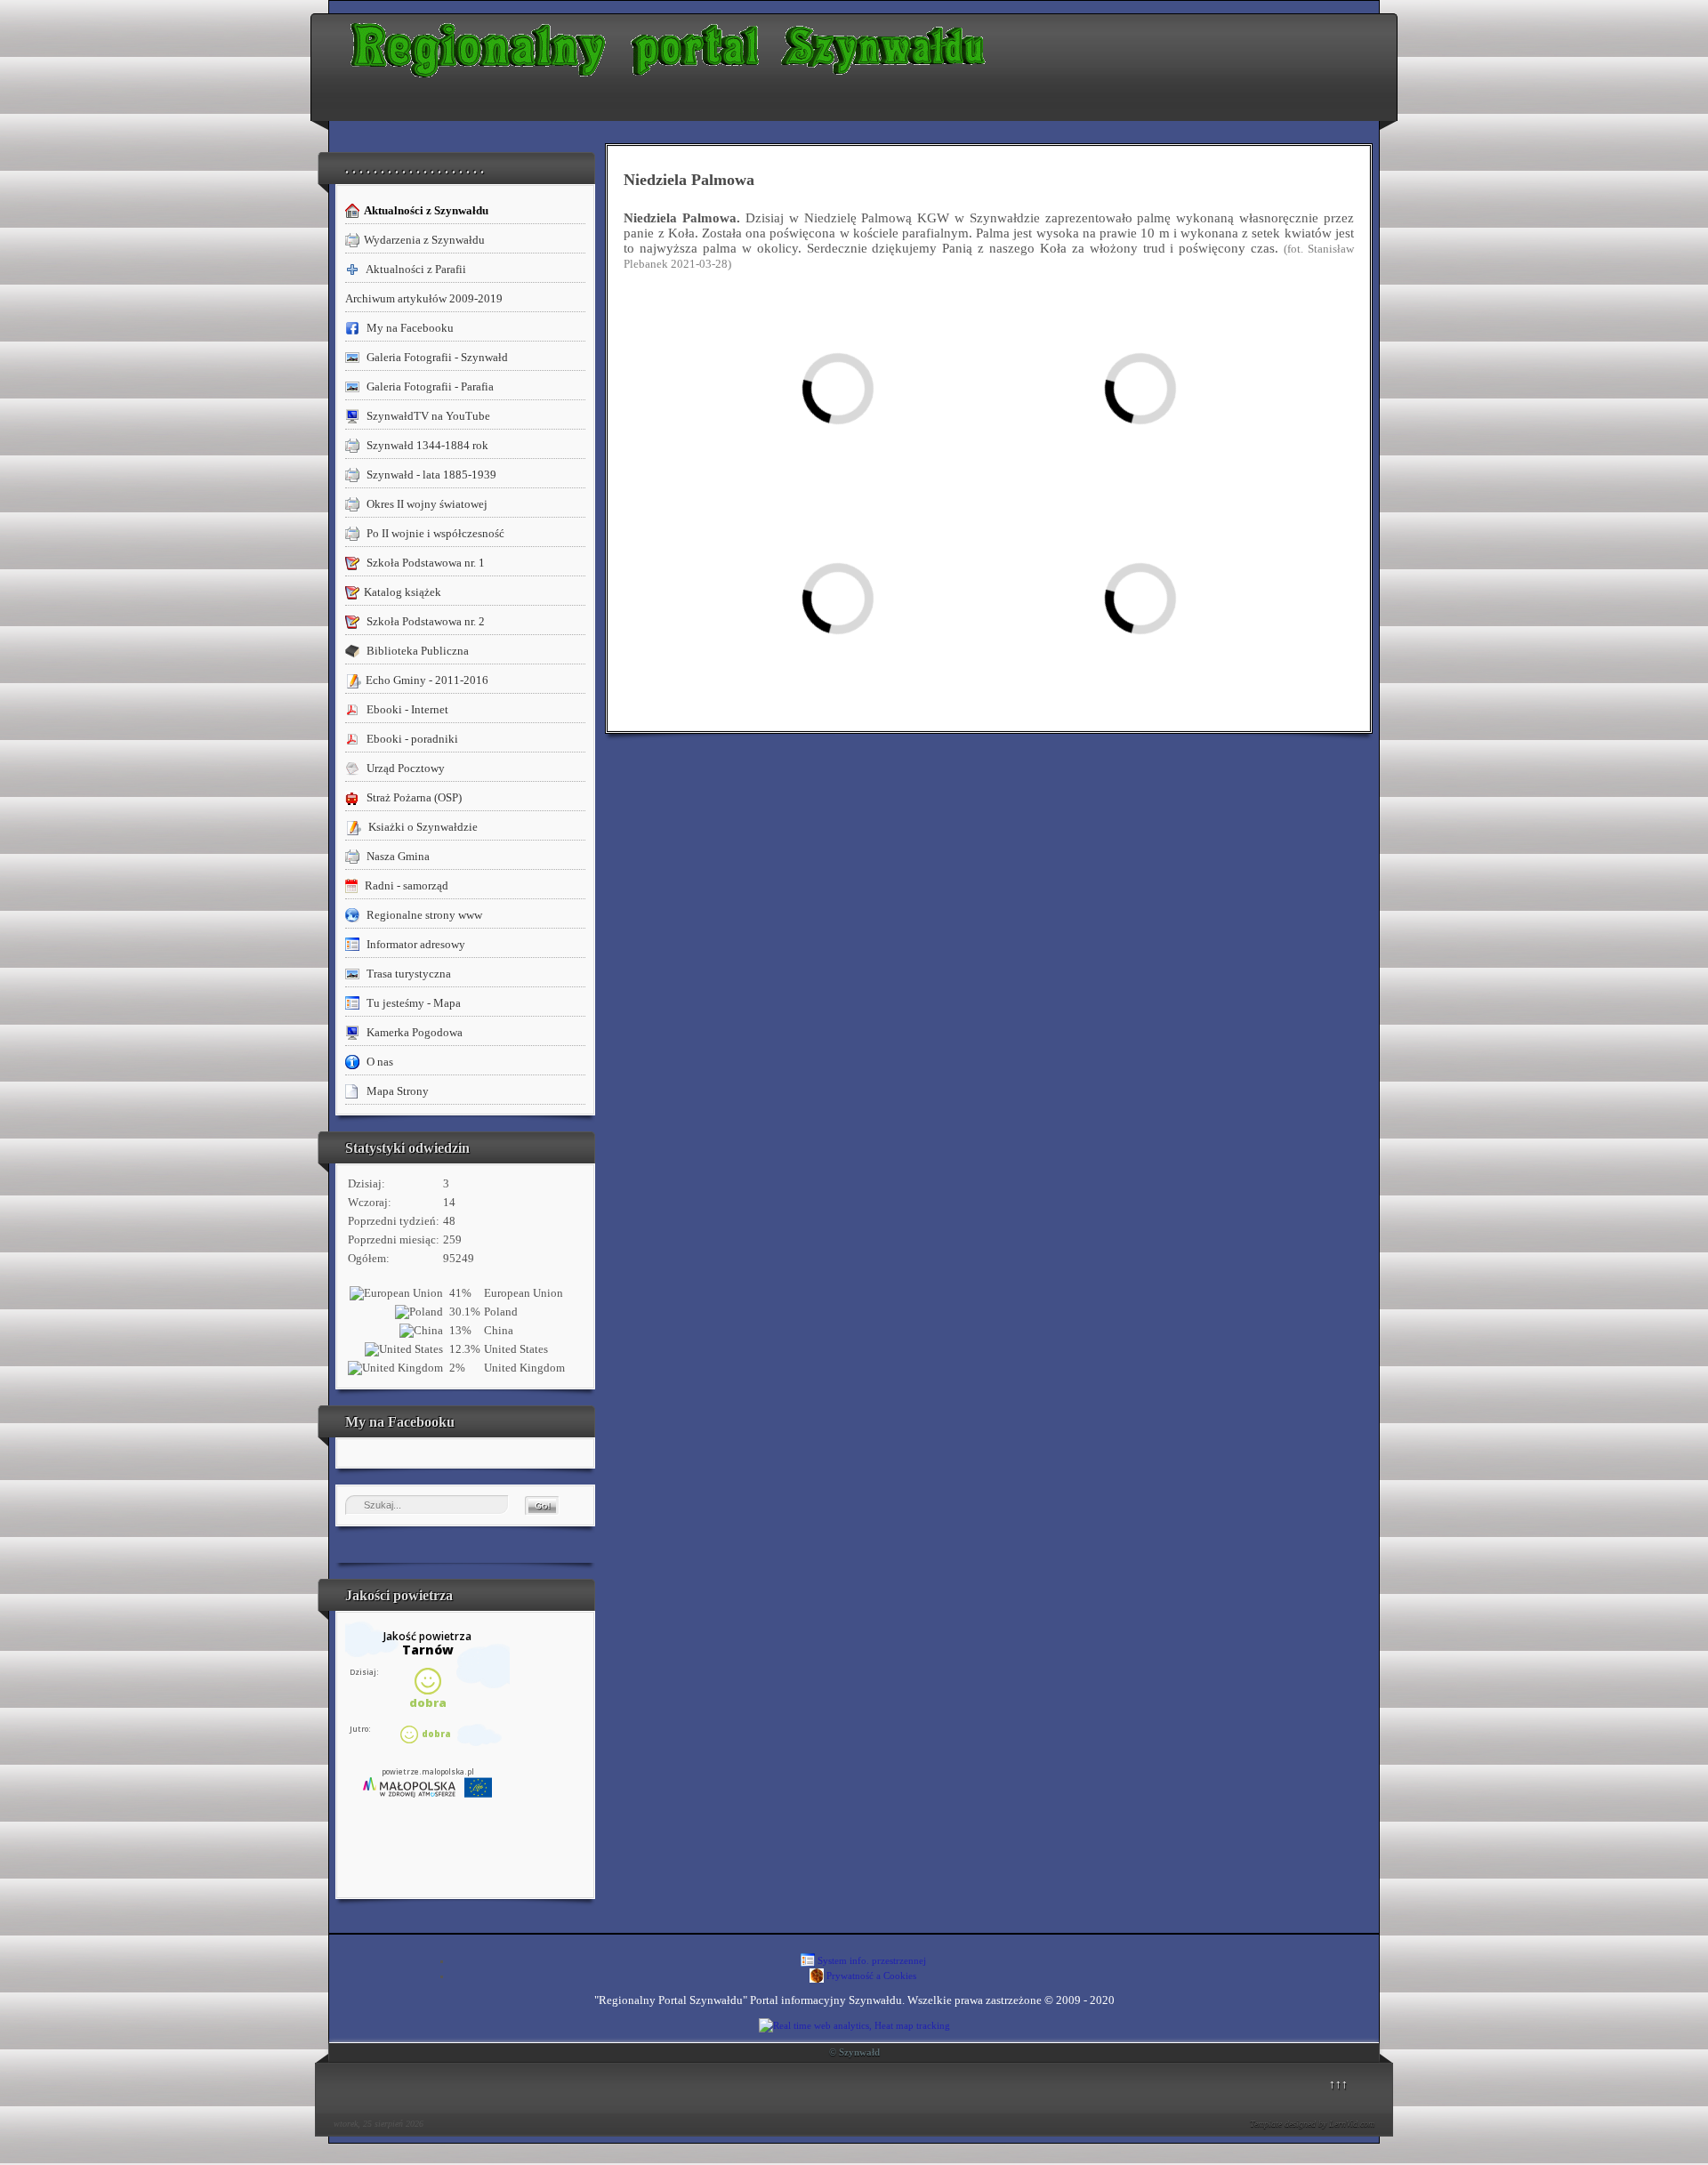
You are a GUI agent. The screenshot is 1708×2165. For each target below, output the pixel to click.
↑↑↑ (1338, 2084)
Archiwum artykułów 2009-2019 (424, 298)
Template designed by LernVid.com (1312, 2124)
